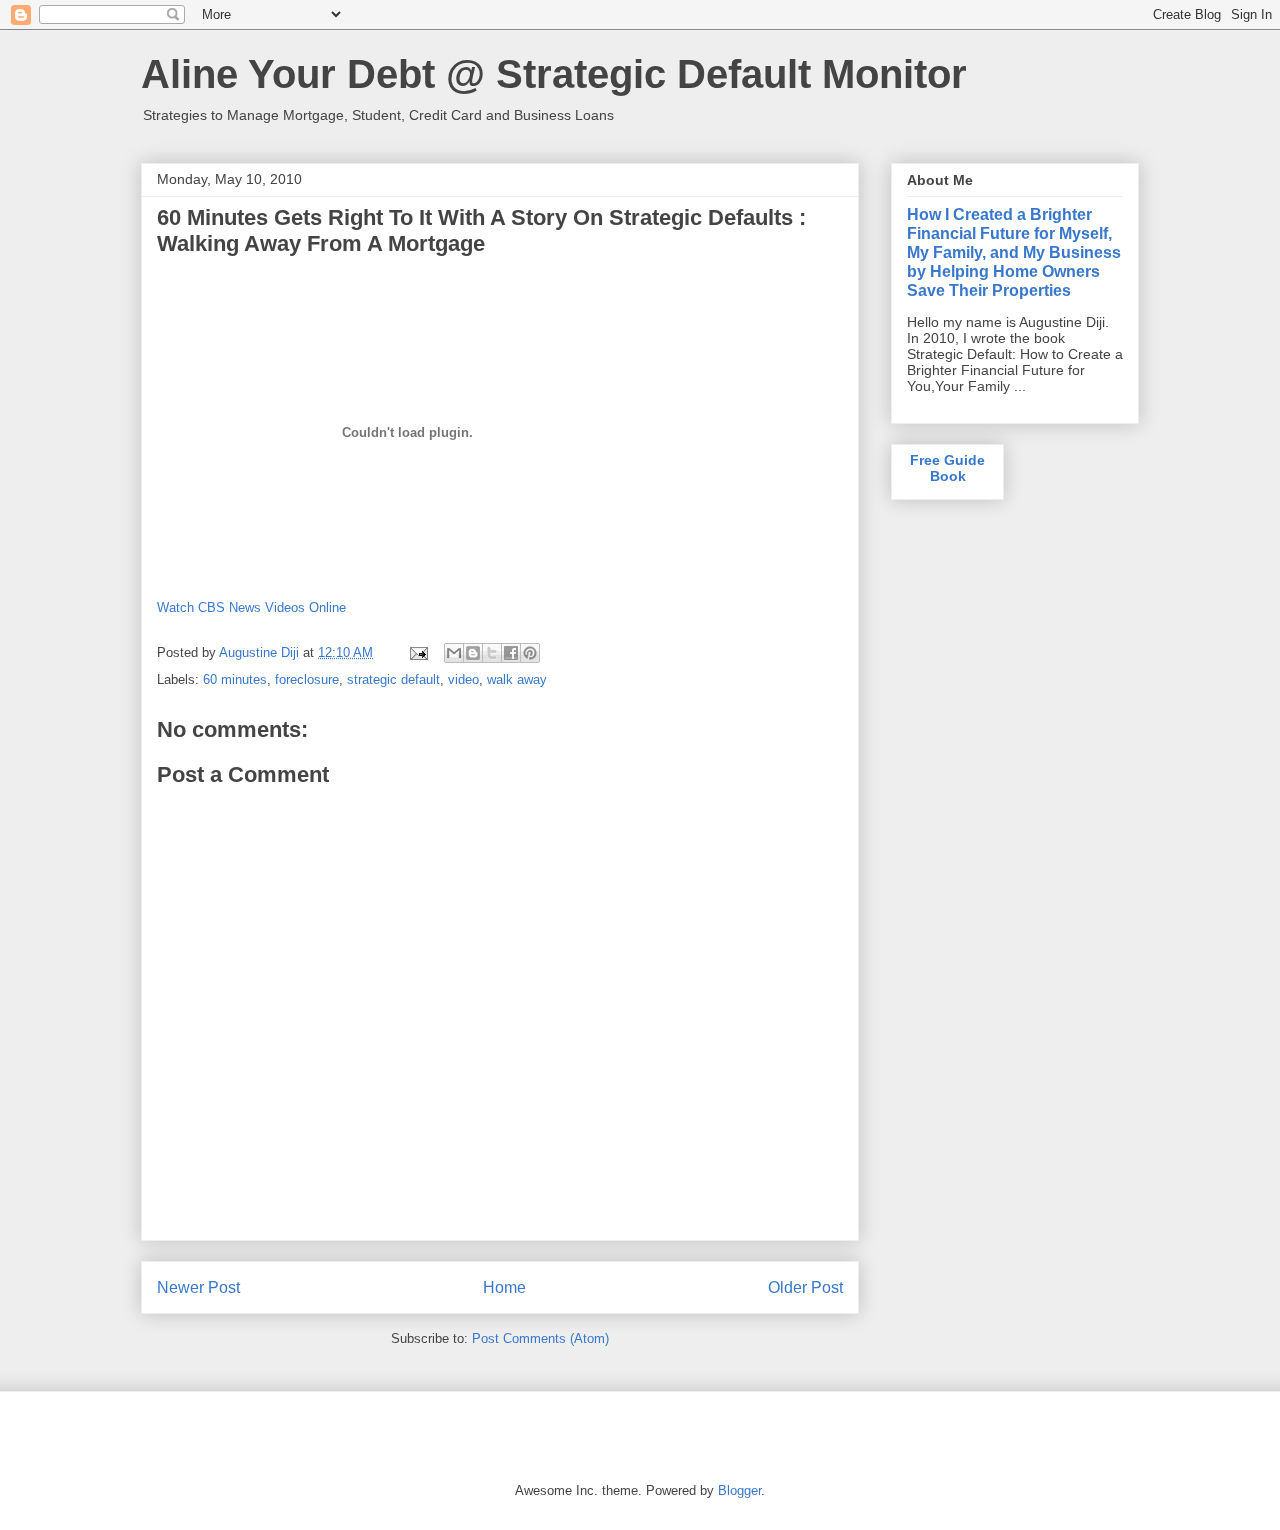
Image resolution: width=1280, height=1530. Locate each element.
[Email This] (454, 653)
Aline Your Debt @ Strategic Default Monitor (554, 74)
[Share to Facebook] (511, 653)
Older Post (805, 1287)
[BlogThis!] (473, 653)
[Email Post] (417, 652)
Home (504, 1287)
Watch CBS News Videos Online (251, 607)
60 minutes (235, 679)
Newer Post (198, 1287)
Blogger (739, 1490)
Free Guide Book (947, 468)
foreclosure (307, 679)
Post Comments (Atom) (540, 1338)
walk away (517, 679)
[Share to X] (492, 653)
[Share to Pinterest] (530, 653)
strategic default (393, 679)
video (463, 679)
